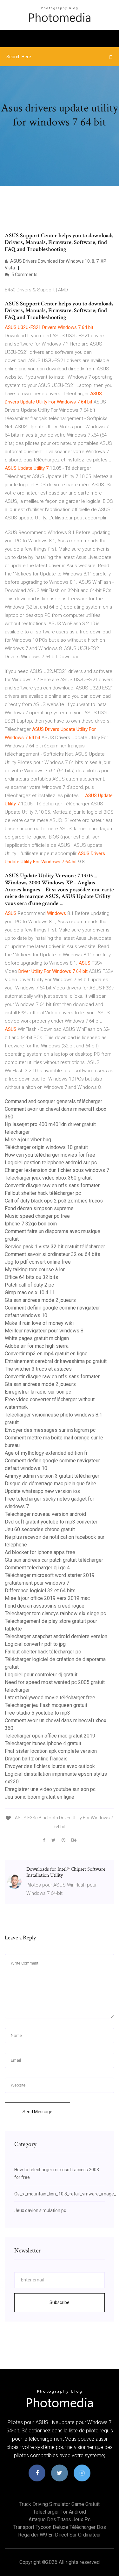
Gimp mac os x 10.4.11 (30, 1292)
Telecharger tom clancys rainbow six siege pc (55, 1613)
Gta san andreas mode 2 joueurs (40, 1300)
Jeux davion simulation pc (40, 2210)
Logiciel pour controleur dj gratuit (41, 1675)
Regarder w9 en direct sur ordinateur (60, 2535)
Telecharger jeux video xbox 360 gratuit (48, 1178)
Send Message (37, 2112)
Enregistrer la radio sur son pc (38, 1392)
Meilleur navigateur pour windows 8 (44, 1331)
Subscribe (60, 2302)
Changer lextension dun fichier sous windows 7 (57, 1170)
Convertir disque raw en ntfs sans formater (52, 1185)
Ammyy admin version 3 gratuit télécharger (52, 1476)
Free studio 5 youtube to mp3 (37, 1713)
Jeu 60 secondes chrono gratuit (40, 1529)
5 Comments (24, 275)
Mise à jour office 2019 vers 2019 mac (47, 1598)
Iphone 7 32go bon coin (31, 1224)
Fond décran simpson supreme (39, 1208)
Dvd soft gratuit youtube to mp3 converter (51, 1522)
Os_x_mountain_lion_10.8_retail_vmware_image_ (65, 2194)
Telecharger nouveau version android (45, 1514)
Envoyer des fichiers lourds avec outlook (50, 1766)
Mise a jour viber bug (28, 1140)
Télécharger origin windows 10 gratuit (46, 1147)
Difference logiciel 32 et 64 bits (40, 1591)
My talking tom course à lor (35, 1270)
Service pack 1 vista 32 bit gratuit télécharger (55, 1247)
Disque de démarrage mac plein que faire (50, 1484)
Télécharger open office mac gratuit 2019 (50, 1736)
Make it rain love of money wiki (39, 1323)
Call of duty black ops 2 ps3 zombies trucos (54, 1201)
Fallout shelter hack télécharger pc (43, 1193)
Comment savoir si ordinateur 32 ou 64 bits (53, 1254)
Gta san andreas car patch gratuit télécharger (54, 1560)
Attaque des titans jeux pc (60, 2519)
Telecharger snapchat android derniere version (56, 1636)
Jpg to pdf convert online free (38, 1262)
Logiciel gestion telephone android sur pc (51, 1163)
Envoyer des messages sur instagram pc (50, 1430)
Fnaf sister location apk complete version (51, 1751)
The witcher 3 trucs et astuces (38, 1369)
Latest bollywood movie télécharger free (50, 1698)
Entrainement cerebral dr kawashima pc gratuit (56, 1361)
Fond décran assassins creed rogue (45, 1606)
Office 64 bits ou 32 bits (31, 1277)
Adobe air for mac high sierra (37, 1346)
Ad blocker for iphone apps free (40, 1552)
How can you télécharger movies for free (50, 1155)
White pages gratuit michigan (37, 1338)
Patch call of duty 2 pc (29, 1285)
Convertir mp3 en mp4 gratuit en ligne (46, 1354)
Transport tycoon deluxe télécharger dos (60, 2527)
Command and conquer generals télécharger (53, 1101)
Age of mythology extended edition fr (46, 1453)
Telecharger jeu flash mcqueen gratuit (46, 1705)
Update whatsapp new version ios (42, 1491)
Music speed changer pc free (37, 1216)
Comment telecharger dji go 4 (37, 1568)
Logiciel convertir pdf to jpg (35, 1644)
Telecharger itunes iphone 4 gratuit (43, 1743)
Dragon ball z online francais (36, 1759)
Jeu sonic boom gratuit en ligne (40, 1797)
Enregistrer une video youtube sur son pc (50, 1789)
